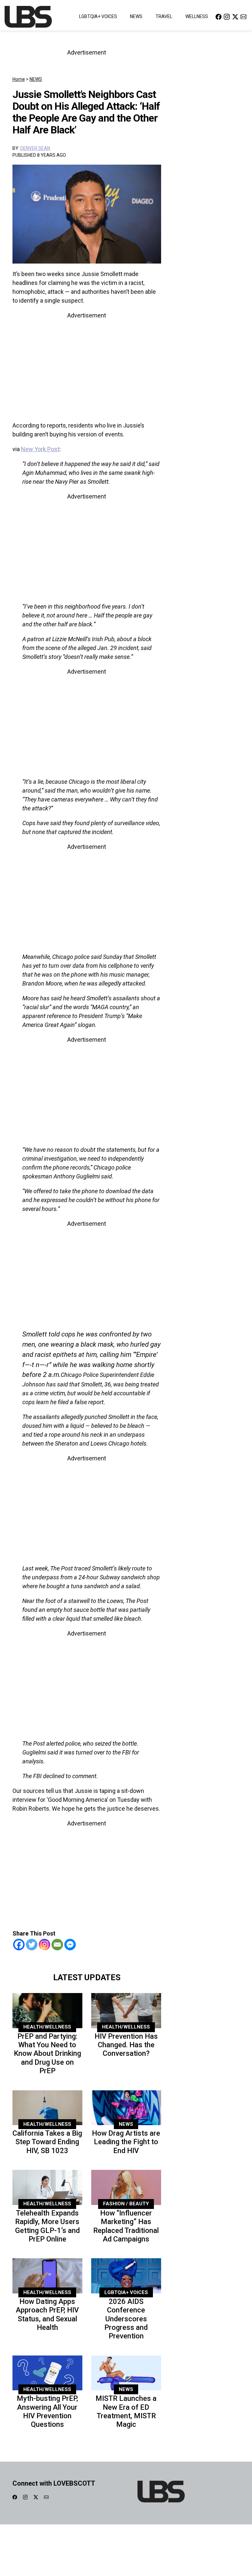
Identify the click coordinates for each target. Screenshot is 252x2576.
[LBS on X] (235, 17)
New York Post (40, 449)
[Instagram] (44, 1945)
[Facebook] (19, 1945)
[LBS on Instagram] (227, 17)
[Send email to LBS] (243, 17)
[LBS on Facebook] (219, 17)
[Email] (57, 1945)
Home (19, 79)
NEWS (36, 79)
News (136, 16)
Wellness (197, 16)
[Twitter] (32, 1945)
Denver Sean (35, 148)
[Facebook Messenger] (70, 1945)
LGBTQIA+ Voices (98, 16)
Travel (164, 16)
